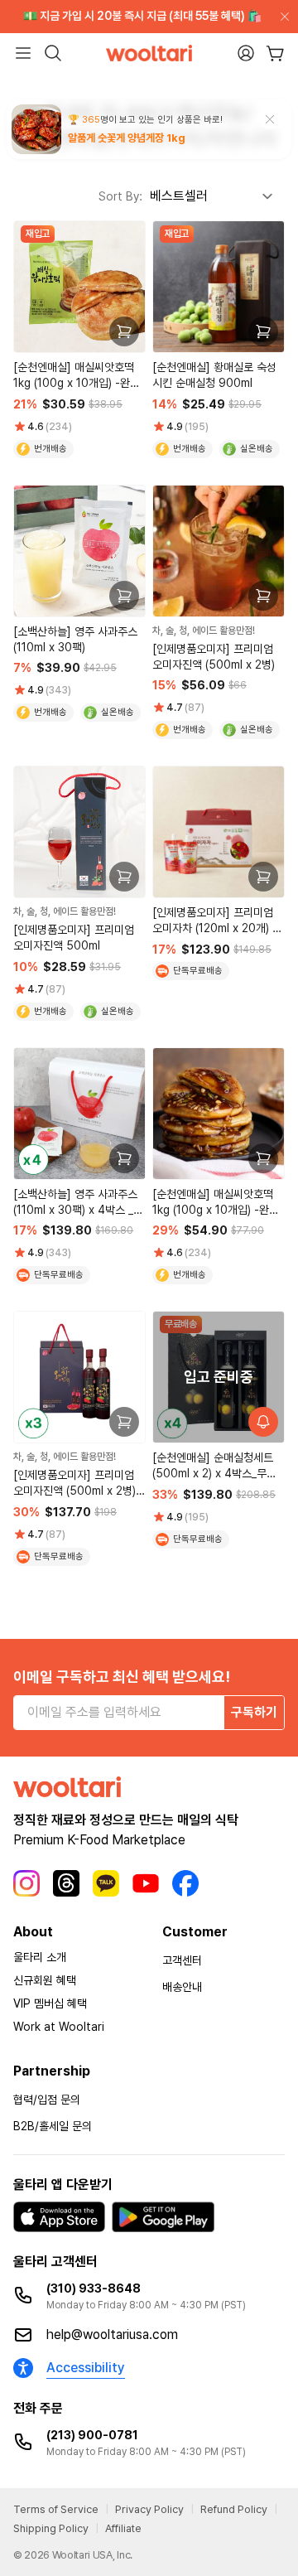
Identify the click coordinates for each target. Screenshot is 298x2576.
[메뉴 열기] (23, 53)
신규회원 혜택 (45, 1980)
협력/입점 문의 (47, 2100)
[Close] (281, 17)
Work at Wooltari (59, 2027)
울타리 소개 (40, 1957)
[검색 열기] (53, 53)
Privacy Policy (149, 2509)
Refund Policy (234, 2509)
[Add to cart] (124, 331)
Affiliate (123, 2528)
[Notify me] (263, 1422)
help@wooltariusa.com (112, 2334)
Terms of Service (56, 2509)
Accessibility (86, 2368)
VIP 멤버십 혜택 (50, 2003)
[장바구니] (275, 53)
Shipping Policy (51, 2528)
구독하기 (254, 1712)
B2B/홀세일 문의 (53, 2126)
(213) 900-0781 (92, 2435)
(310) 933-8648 (94, 2288)
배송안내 (182, 1987)
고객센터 (182, 1960)
